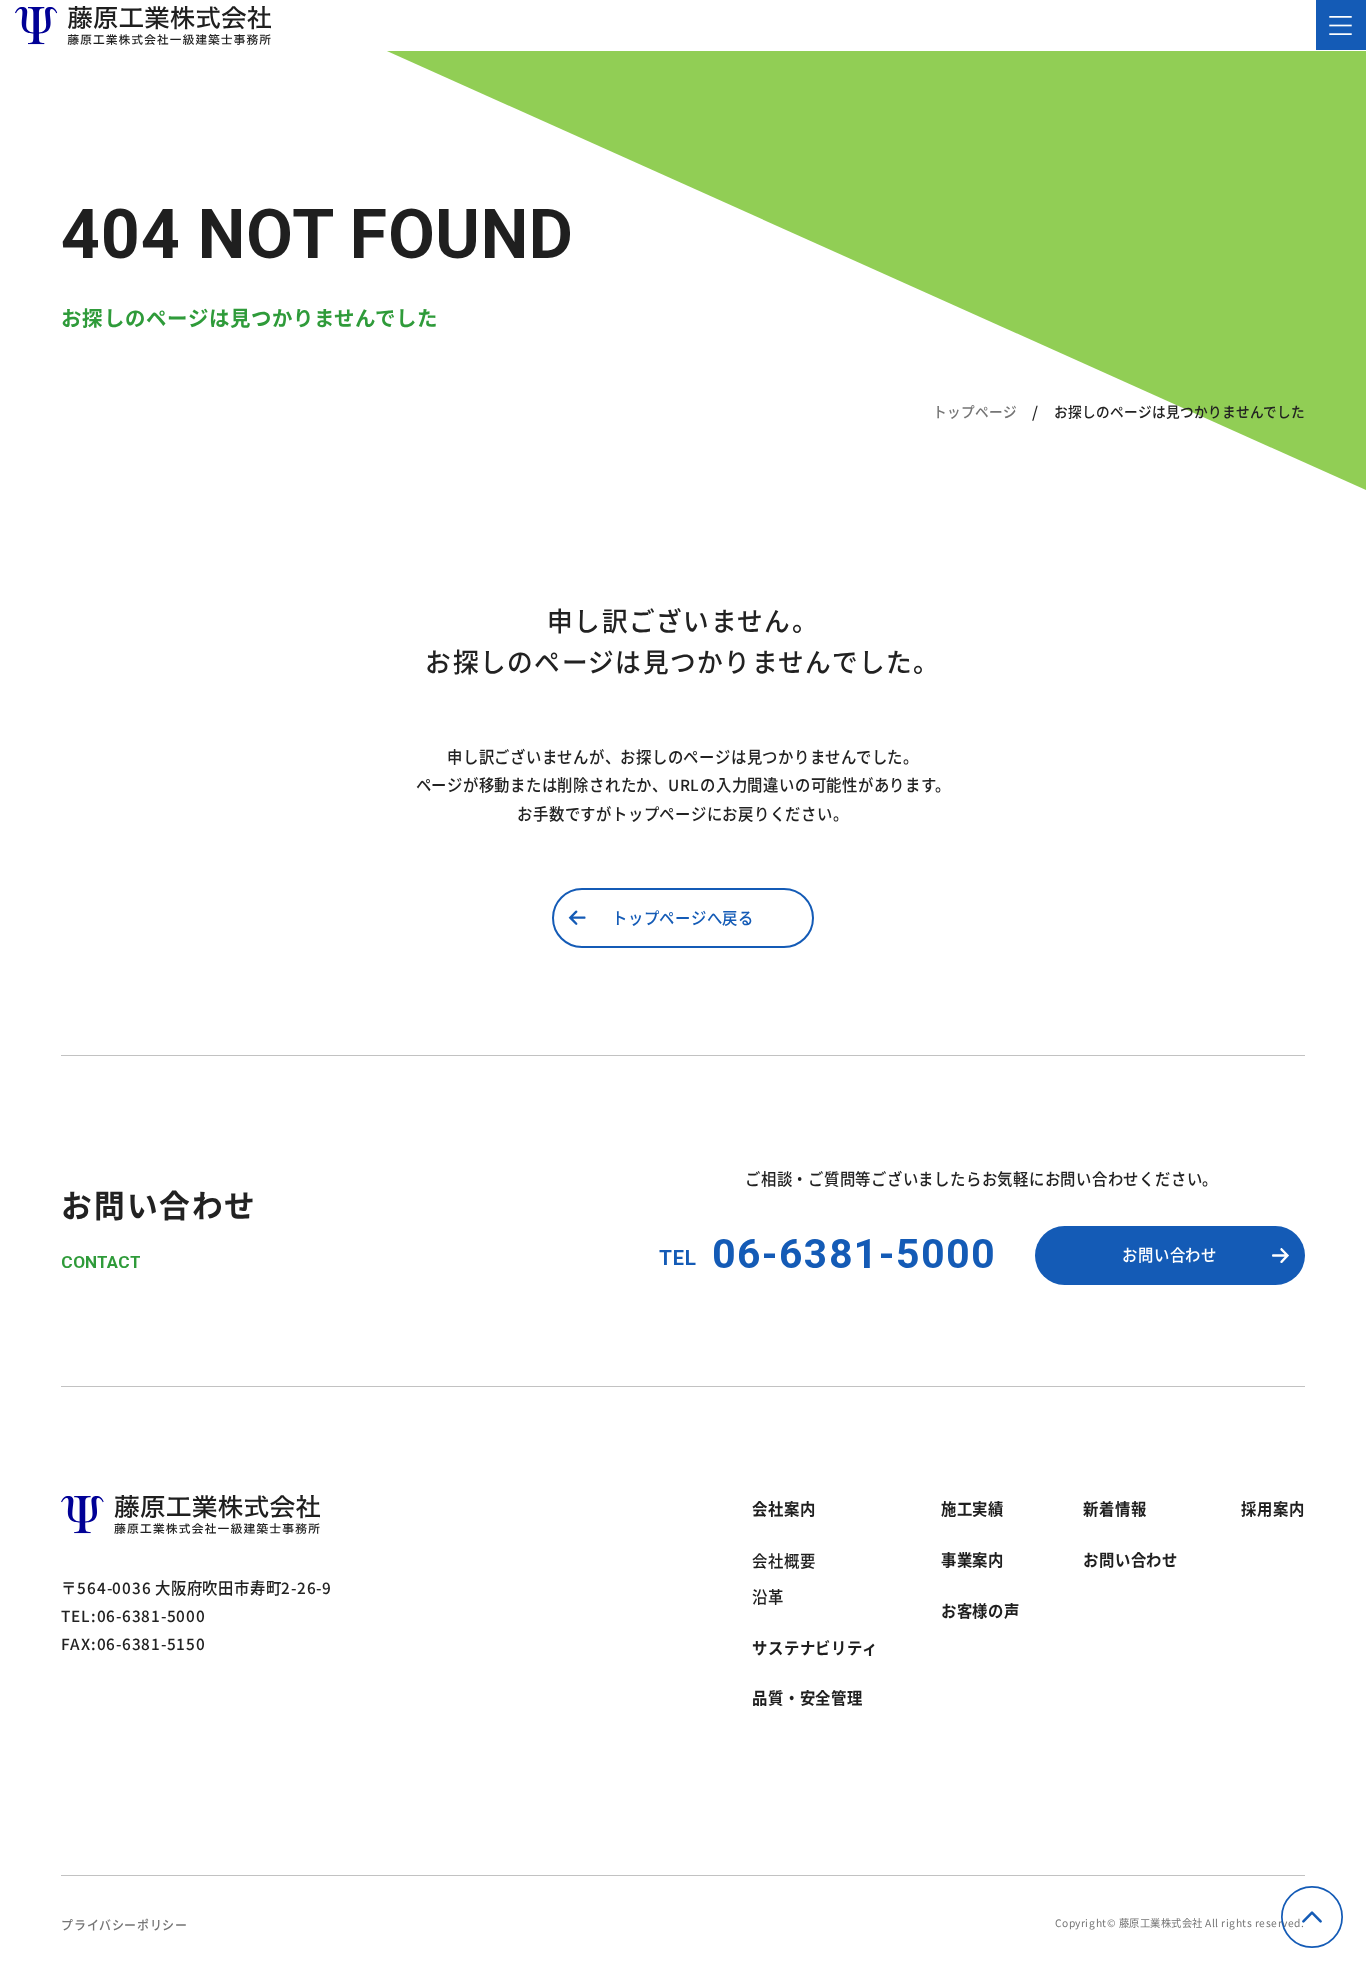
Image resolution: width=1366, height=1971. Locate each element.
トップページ (975, 411)
